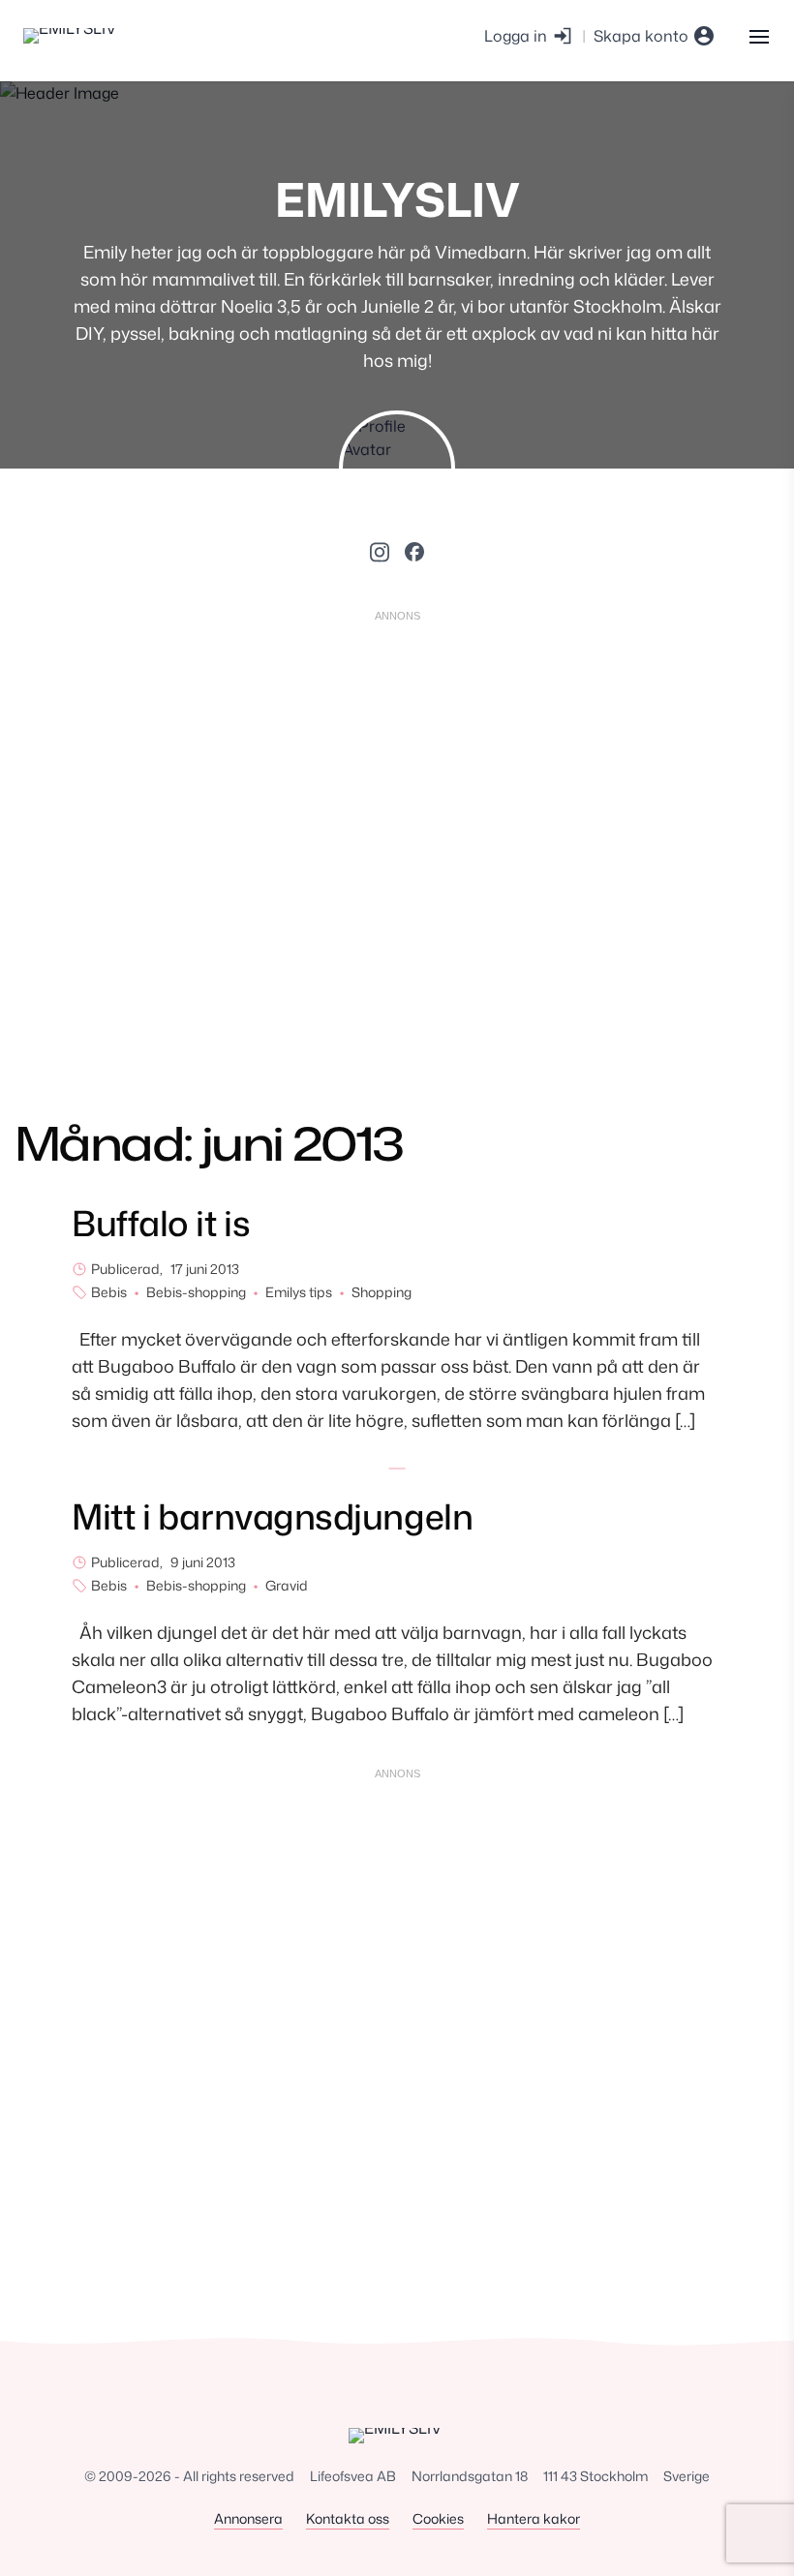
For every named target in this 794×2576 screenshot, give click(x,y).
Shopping (382, 1292)
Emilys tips (299, 1292)
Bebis (109, 1292)
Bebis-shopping (196, 1292)
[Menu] (759, 35)
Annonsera (248, 2518)
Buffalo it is (161, 1223)
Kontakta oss (348, 2518)
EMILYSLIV (397, 199)
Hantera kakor (534, 2518)
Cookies (438, 2518)
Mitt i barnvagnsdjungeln (272, 1516)
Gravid (287, 1585)
